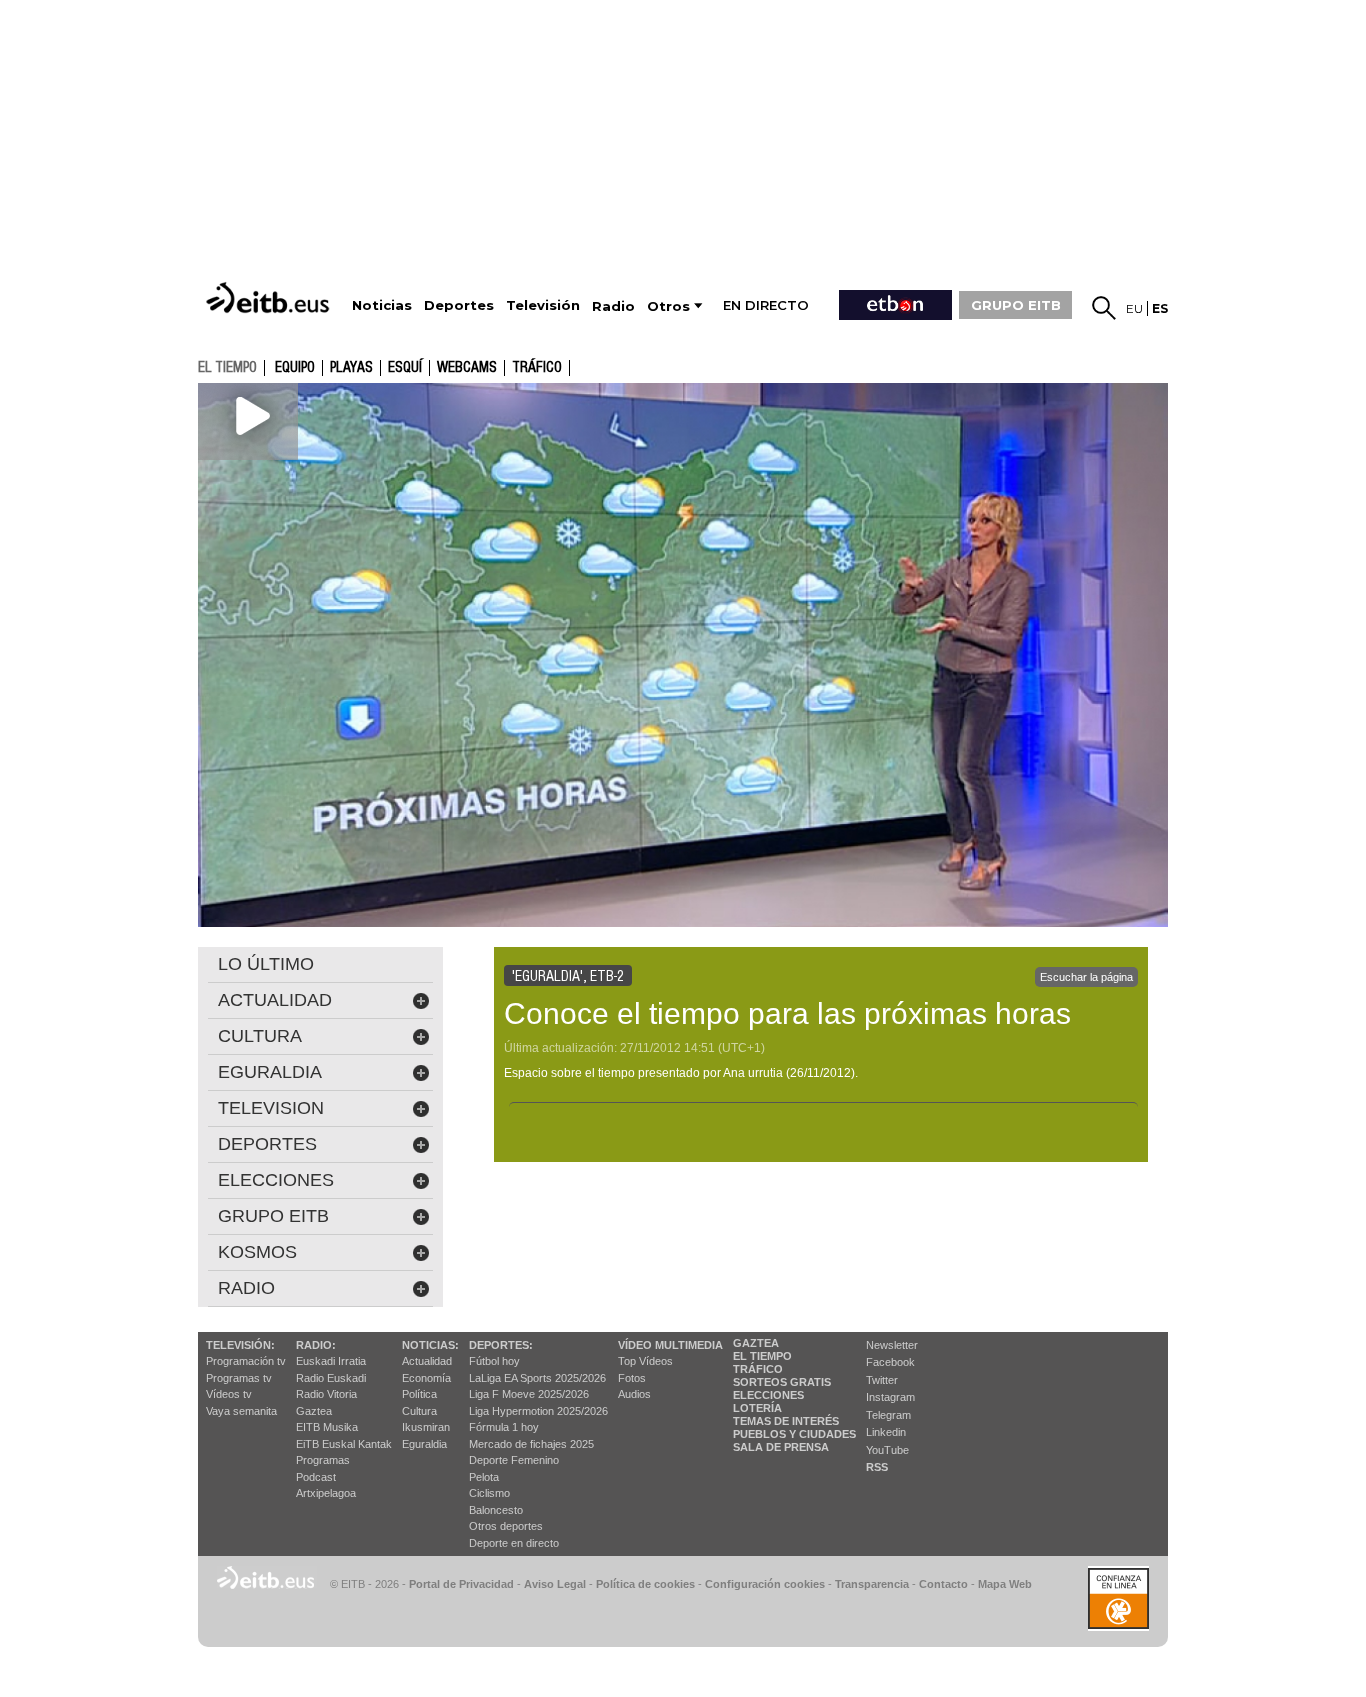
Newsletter (892, 1345)
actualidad (275, 1000)
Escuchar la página (1086, 977)
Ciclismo (489, 1493)
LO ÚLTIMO (266, 964)
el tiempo (227, 367)
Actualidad (427, 1361)
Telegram (888, 1415)
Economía (426, 1378)
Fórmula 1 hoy (504, 1427)
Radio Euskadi (331, 1378)
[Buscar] (1104, 308)
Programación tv (246, 1361)
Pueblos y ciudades (794, 1434)
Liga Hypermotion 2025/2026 (538, 1411)
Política (419, 1394)
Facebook (890, 1362)
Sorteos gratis (782, 1382)
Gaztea (314, 1411)
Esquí (405, 368)
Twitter (882, 1380)
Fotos (632, 1378)
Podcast (316, 1477)
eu (1134, 308)
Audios (634, 1394)
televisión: (240, 1345)
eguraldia (270, 1072)
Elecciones (768, 1395)
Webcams (467, 368)
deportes (267, 1144)
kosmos (257, 1252)
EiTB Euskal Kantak (344, 1444)
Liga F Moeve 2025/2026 (529, 1394)
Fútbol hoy (494, 1361)
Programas (323, 1460)
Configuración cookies (765, 1584)
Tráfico (537, 368)
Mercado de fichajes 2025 (531, 1444)
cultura (260, 1036)
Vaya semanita (241, 1411)
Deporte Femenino (514, 1460)
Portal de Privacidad (461, 1584)
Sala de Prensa (781, 1447)
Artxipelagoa (326, 1493)
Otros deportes (506, 1526)
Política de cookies (645, 1584)
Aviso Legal (555, 1584)
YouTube (887, 1450)
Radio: (316, 1345)
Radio (246, 1288)
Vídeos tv (229, 1394)
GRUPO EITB (1016, 305)
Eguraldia (424, 1444)
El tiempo (762, 1356)
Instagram (890, 1397)
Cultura (419, 1411)
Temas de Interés (786, 1421)
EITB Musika (327, 1427)
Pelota (484, 1477)
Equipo (295, 368)
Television (271, 1108)
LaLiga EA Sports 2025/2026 (537, 1378)
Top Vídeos (645, 1361)
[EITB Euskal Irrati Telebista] (270, 297)
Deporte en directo (514, 1543)
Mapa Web (1005, 1584)
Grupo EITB (273, 1216)
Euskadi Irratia (331, 1361)
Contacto (943, 1584)
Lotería (757, 1408)
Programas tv (239, 1378)
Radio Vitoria (326, 1394)
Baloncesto (496, 1510)
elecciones (276, 1180)
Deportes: (501, 1345)
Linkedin (886, 1432)
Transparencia (872, 1584)
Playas (351, 368)
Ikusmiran (426, 1427)
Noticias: (430, 1345)
